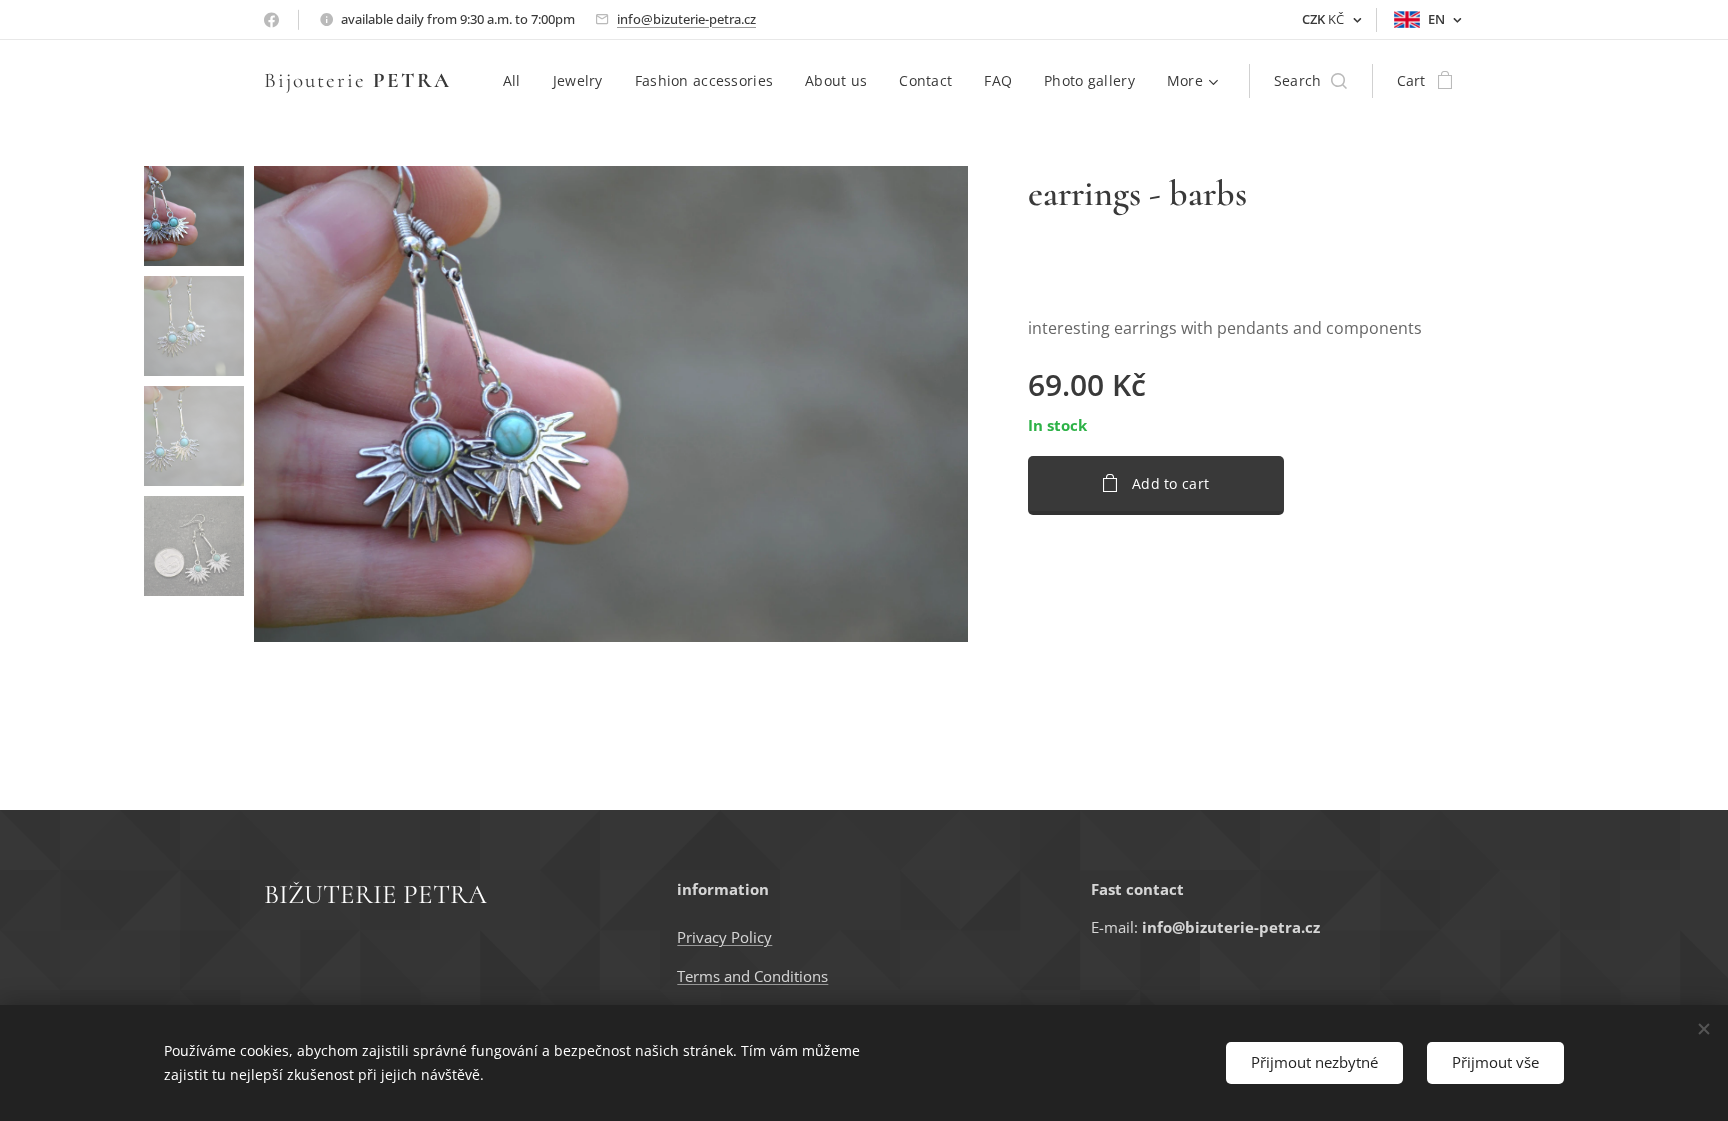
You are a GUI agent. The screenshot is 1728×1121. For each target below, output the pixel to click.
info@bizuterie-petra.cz (686, 19)
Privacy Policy (724, 937)
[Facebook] (271, 20)
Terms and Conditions (752, 976)
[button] (1310, 81)
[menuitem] (517, 81)
